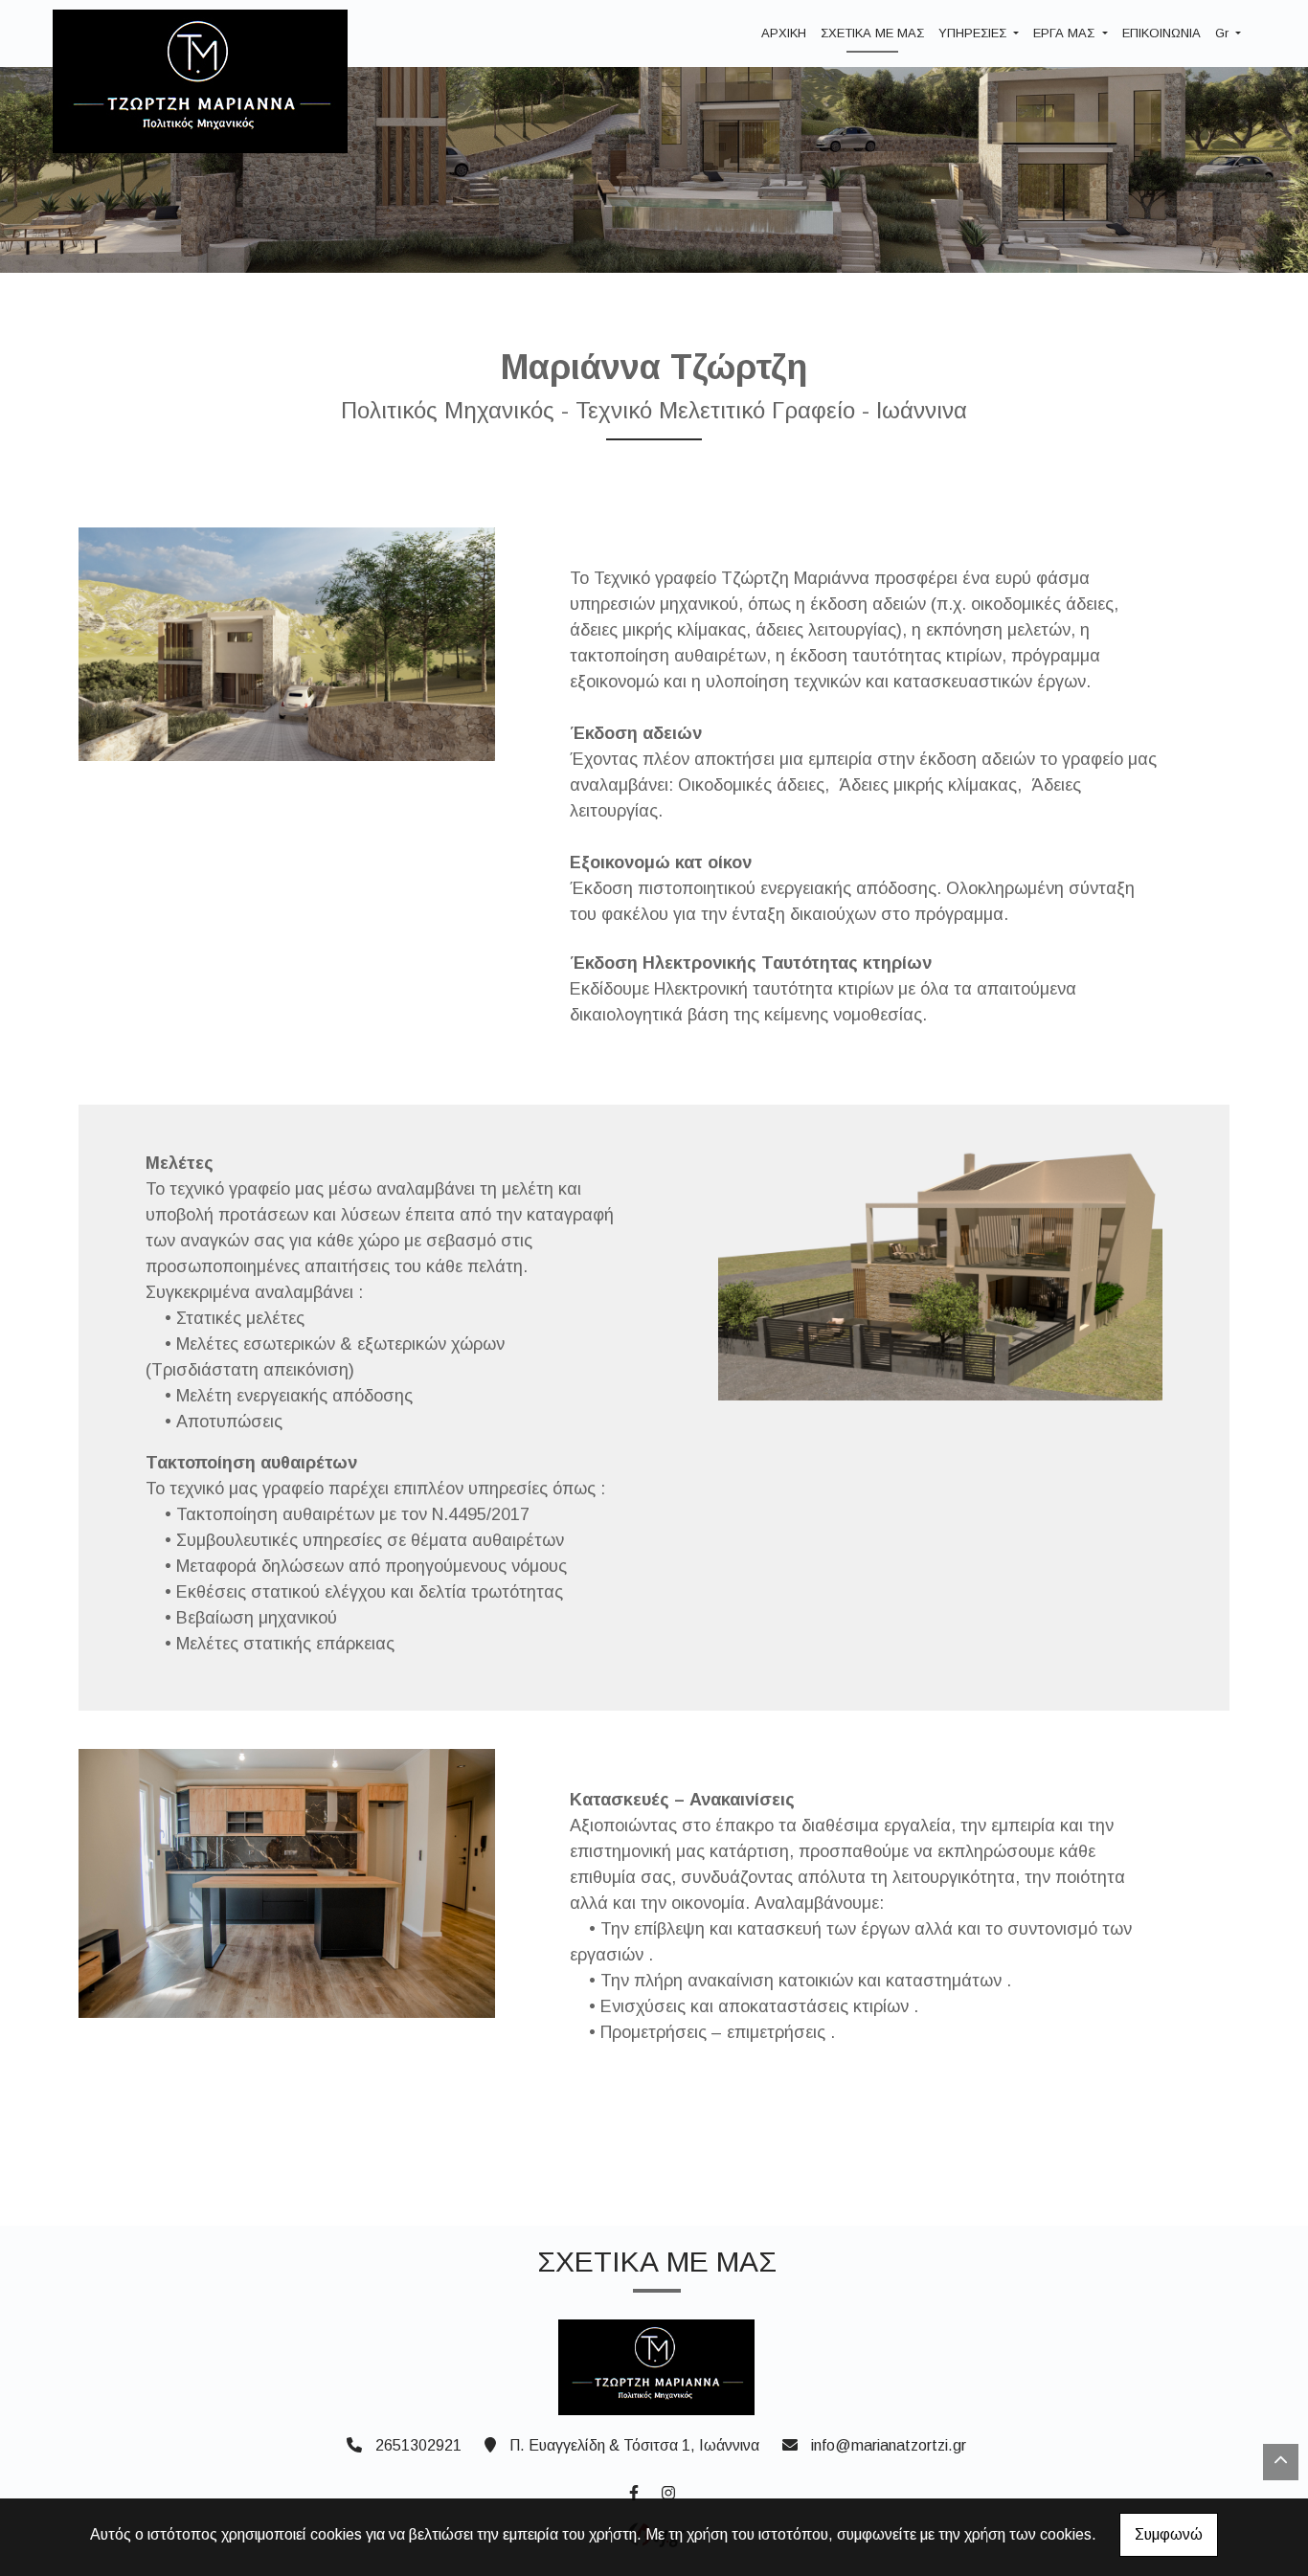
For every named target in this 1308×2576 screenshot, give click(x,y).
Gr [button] (1224, 33)
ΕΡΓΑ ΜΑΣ (1066, 33)
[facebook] (633, 2491)
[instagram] (667, 2491)
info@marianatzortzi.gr (889, 2445)
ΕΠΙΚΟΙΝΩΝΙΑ (1161, 33)
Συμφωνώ (1169, 2534)
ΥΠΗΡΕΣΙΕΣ (974, 33)
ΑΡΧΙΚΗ (784, 33)
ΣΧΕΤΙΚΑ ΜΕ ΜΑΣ (872, 33)
